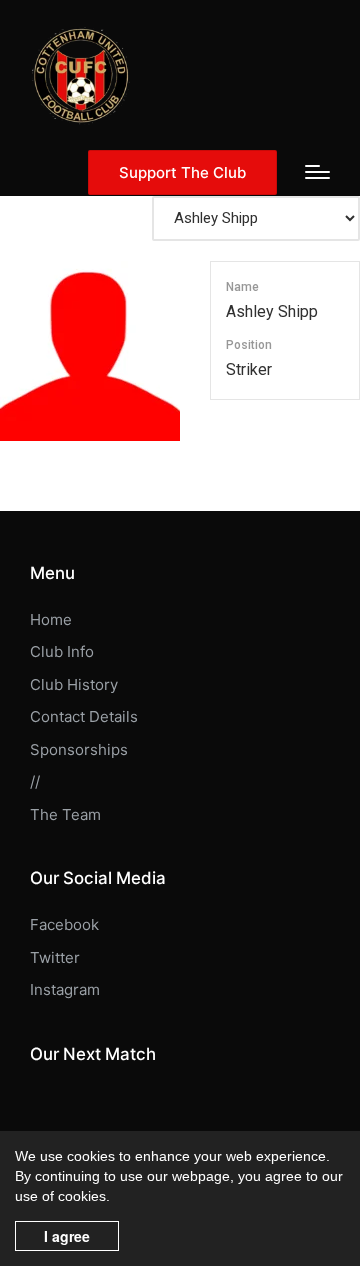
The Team (65, 814)
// (35, 781)
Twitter (55, 957)
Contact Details (84, 716)
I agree (67, 1236)
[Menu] (317, 172)
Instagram (65, 989)
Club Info (62, 651)
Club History (74, 684)
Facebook (64, 924)
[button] (182, 172)
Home (51, 619)
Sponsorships (79, 749)
